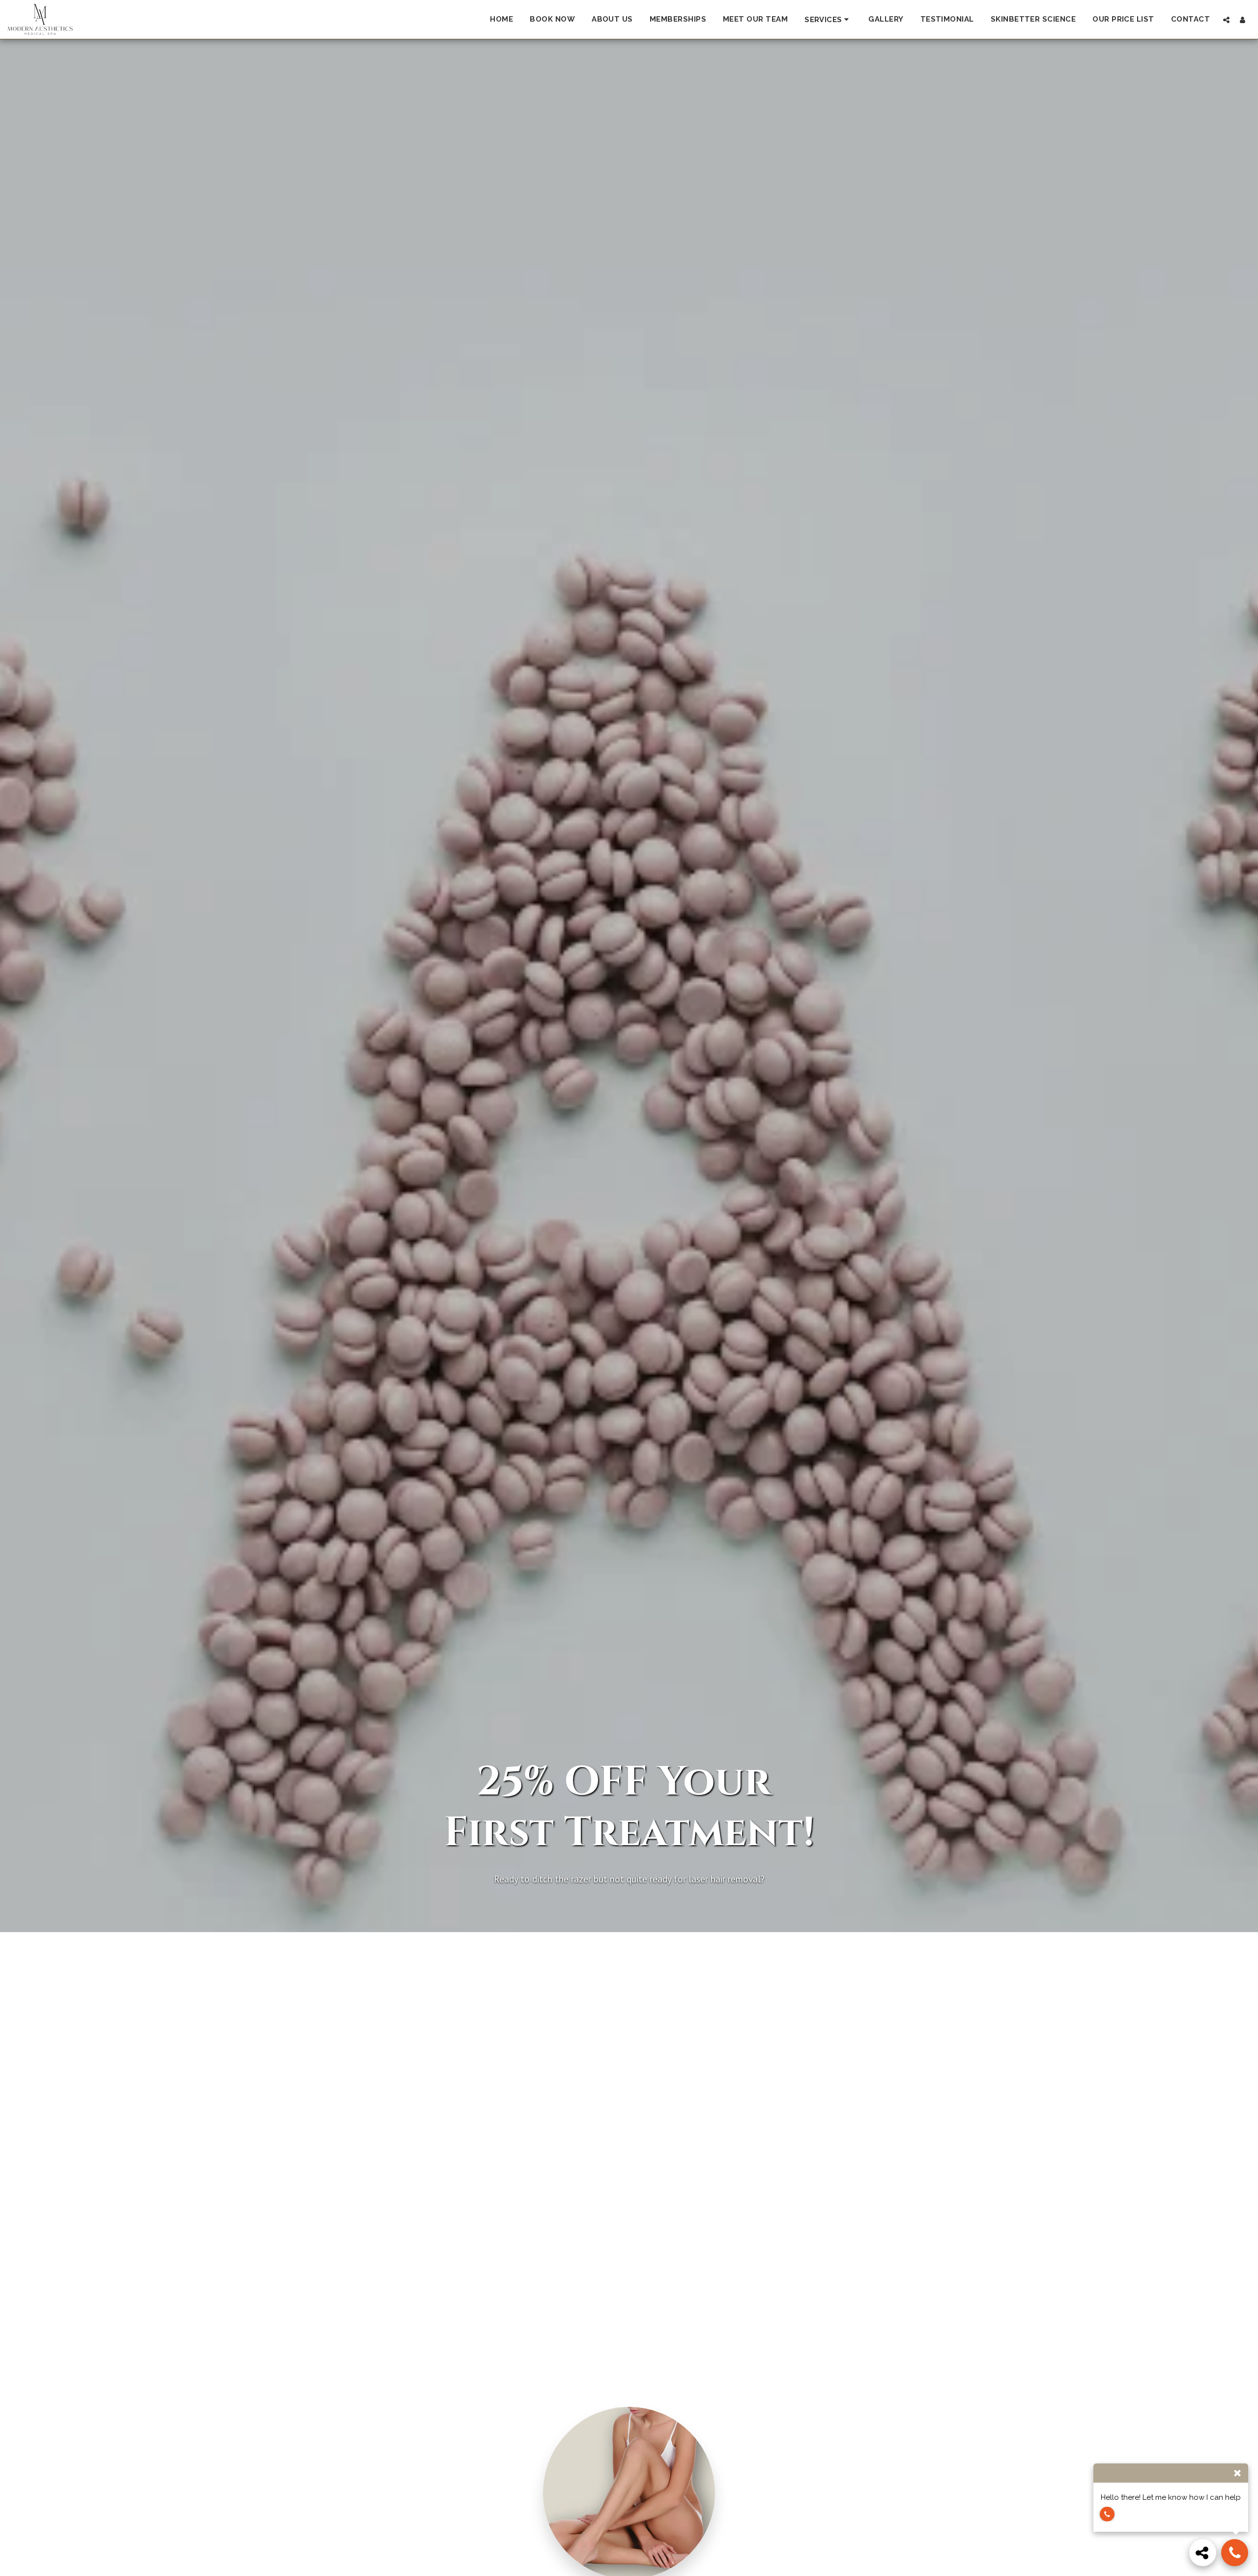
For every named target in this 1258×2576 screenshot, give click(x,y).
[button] (828, 19)
